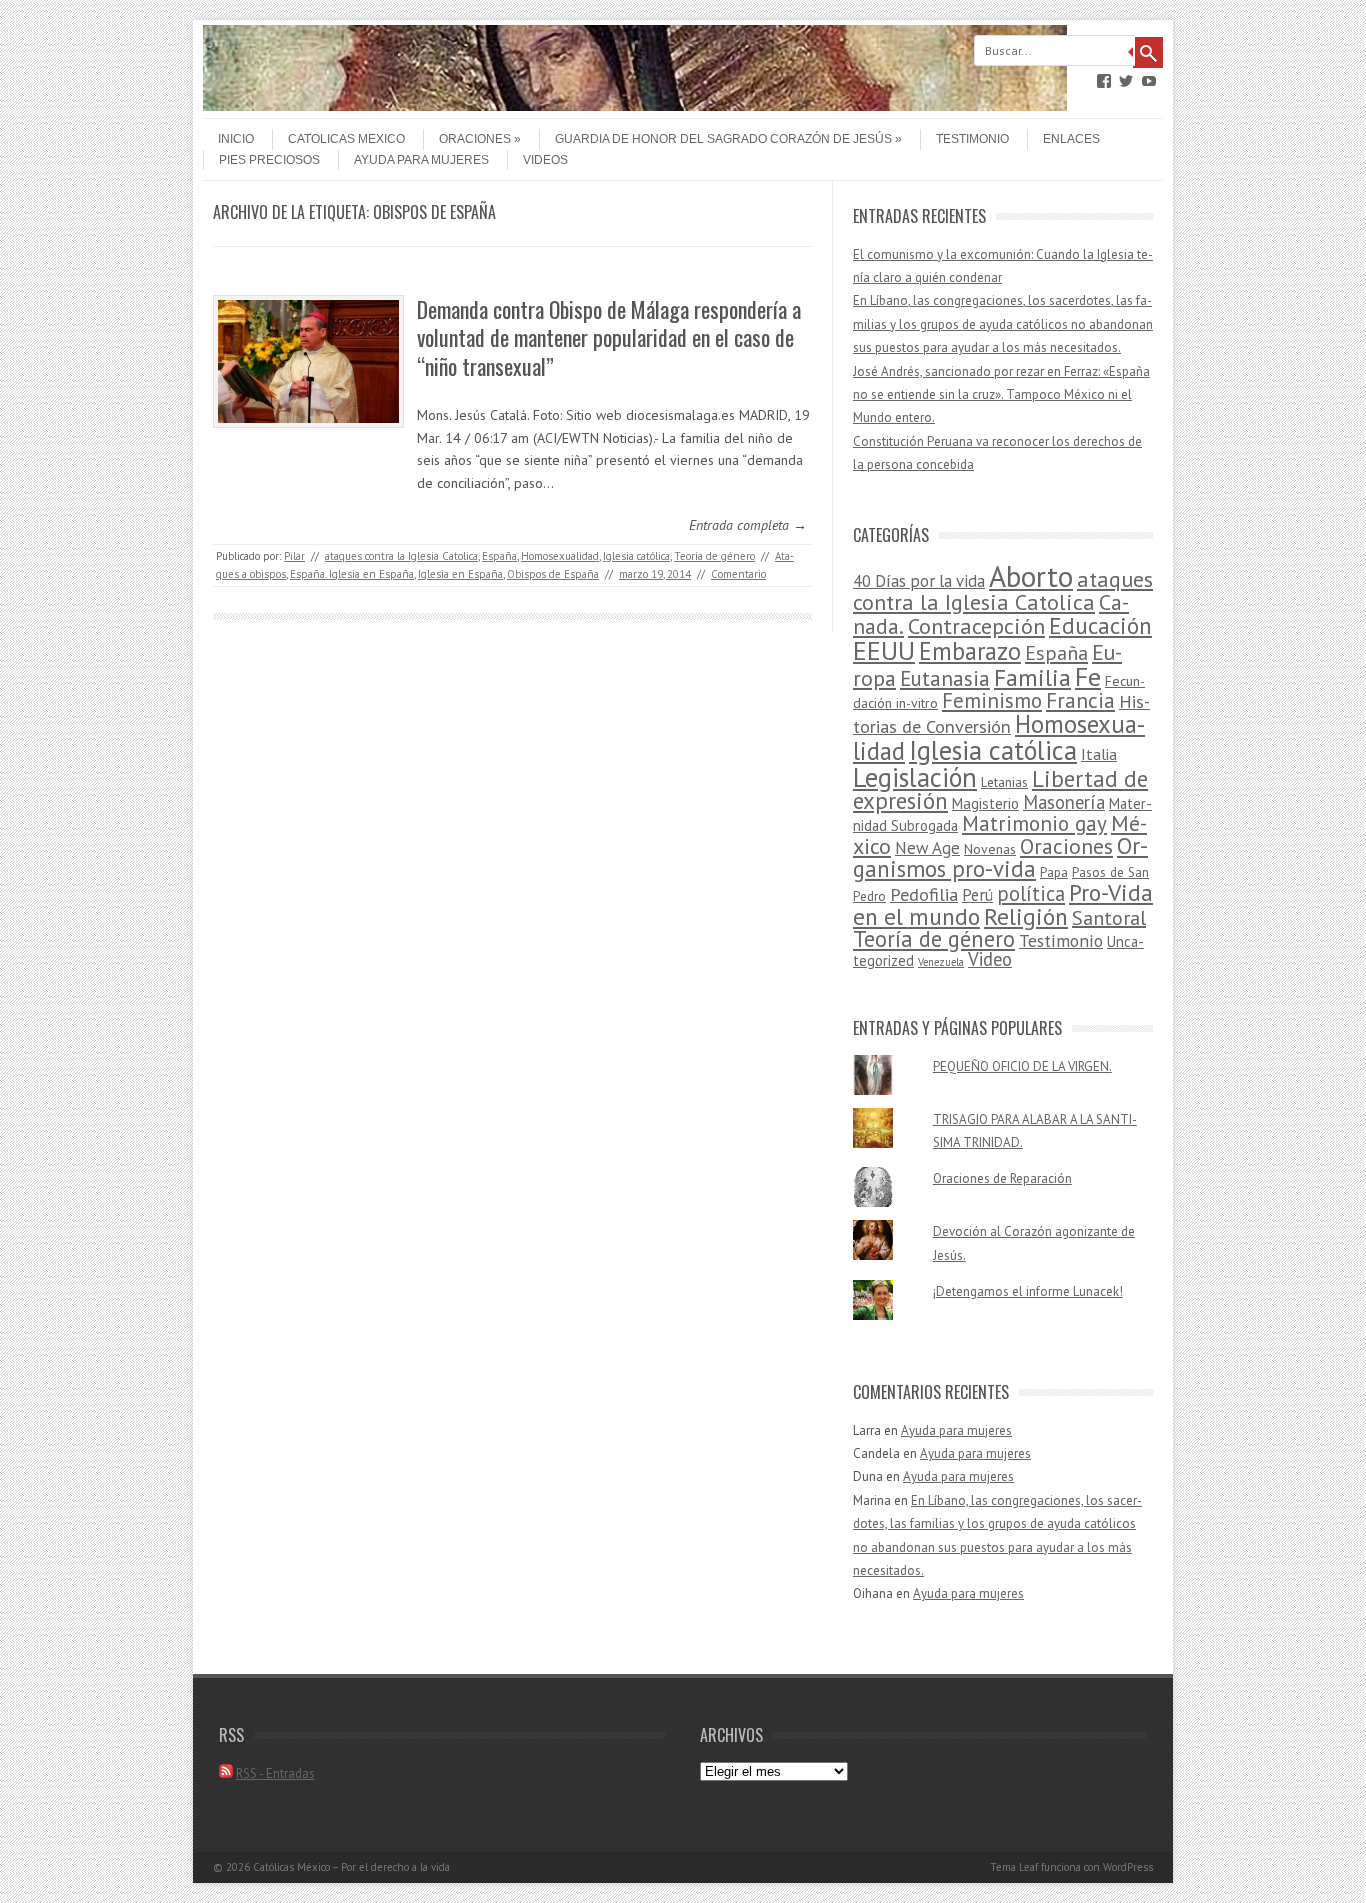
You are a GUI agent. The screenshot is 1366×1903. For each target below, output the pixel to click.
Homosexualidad (560, 556)
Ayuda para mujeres (421, 160)
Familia (1032, 677)
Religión (1026, 916)
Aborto (1031, 576)
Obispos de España (553, 574)
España (499, 556)
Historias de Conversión (1001, 713)
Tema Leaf (1014, 1867)
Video (990, 959)
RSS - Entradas (275, 1773)
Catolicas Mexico (346, 139)
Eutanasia (945, 678)
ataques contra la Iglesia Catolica (401, 556)
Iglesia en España (460, 574)
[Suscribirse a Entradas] (226, 1773)
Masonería (1064, 802)
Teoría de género (714, 556)
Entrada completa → (748, 525)
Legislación (915, 777)
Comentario (738, 574)
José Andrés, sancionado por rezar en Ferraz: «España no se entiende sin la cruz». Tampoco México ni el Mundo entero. (1001, 395)
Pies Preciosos (269, 160)
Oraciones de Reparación (1002, 1178)
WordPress (1128, 1867)
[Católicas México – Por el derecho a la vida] (635, 106)
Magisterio (985, 803)
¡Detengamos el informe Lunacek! (1028, 1291)
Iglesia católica (636, 556)
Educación (1100, 625)
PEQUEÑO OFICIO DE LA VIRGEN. (1022, 1066)
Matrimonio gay (1034, 823)
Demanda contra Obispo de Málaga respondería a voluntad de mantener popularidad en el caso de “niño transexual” (609, 337)
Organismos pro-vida (1000, 857)
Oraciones (475, 139)
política (1031, 893)
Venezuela (941, 962)
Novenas (990, 849)
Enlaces (1071, 139)
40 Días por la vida (919, 581)
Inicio (236, 139)
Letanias (1004, 782)
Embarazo (970, 651)
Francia (1080, 700)
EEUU (884, 650)
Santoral (1109, 918)
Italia (1099, 754)
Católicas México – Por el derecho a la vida (351, 1867)
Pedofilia (924, 894)
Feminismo (992, 700)
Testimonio (972, 139)
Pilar (294, 556)
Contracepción (976, 625)
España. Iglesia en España (352, 574)
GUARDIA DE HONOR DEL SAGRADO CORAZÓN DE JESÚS (723, 139)
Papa (1054, 872)
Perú (977, 895)
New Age (927, 848)
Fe (1088, 676)
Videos (545, 160)
